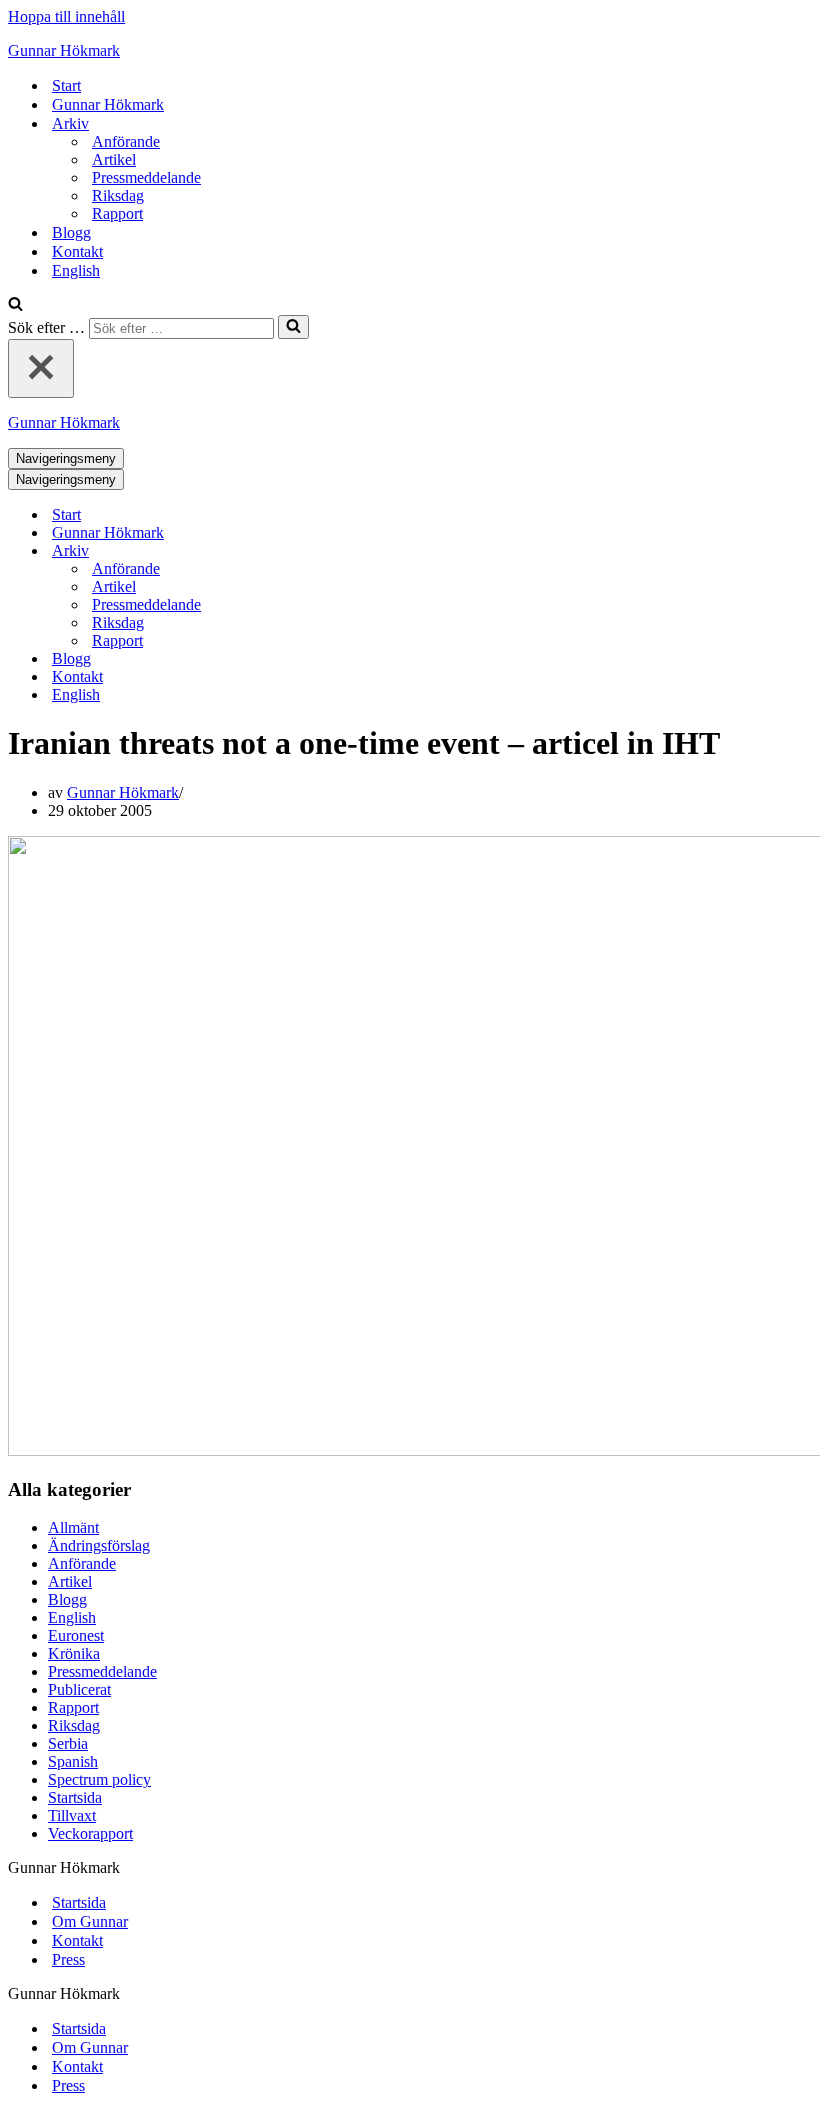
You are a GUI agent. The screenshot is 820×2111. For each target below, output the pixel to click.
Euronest (76, 1635)
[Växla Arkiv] (358, 551)
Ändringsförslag (99, 1545)
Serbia (68, 1743)
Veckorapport (90, 1833)
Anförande (126, 141)
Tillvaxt (72, 1815)
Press (68, 1959)
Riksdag (118, 195)
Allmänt (73, 1527)
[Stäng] (41, 368)
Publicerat (79, 1689)
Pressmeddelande (146, 177)
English (76, 270)
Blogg (71, 232)
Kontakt (77, 251)
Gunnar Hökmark (108, 104)
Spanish (73, 1761)
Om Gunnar (90, 1921)
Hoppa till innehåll (66, 16)
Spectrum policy (99, 1779)
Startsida (75, 1797)
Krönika (74, 1653)
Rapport (117, 213)
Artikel (114, 159)
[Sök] (15, 305)
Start (66, 85)
